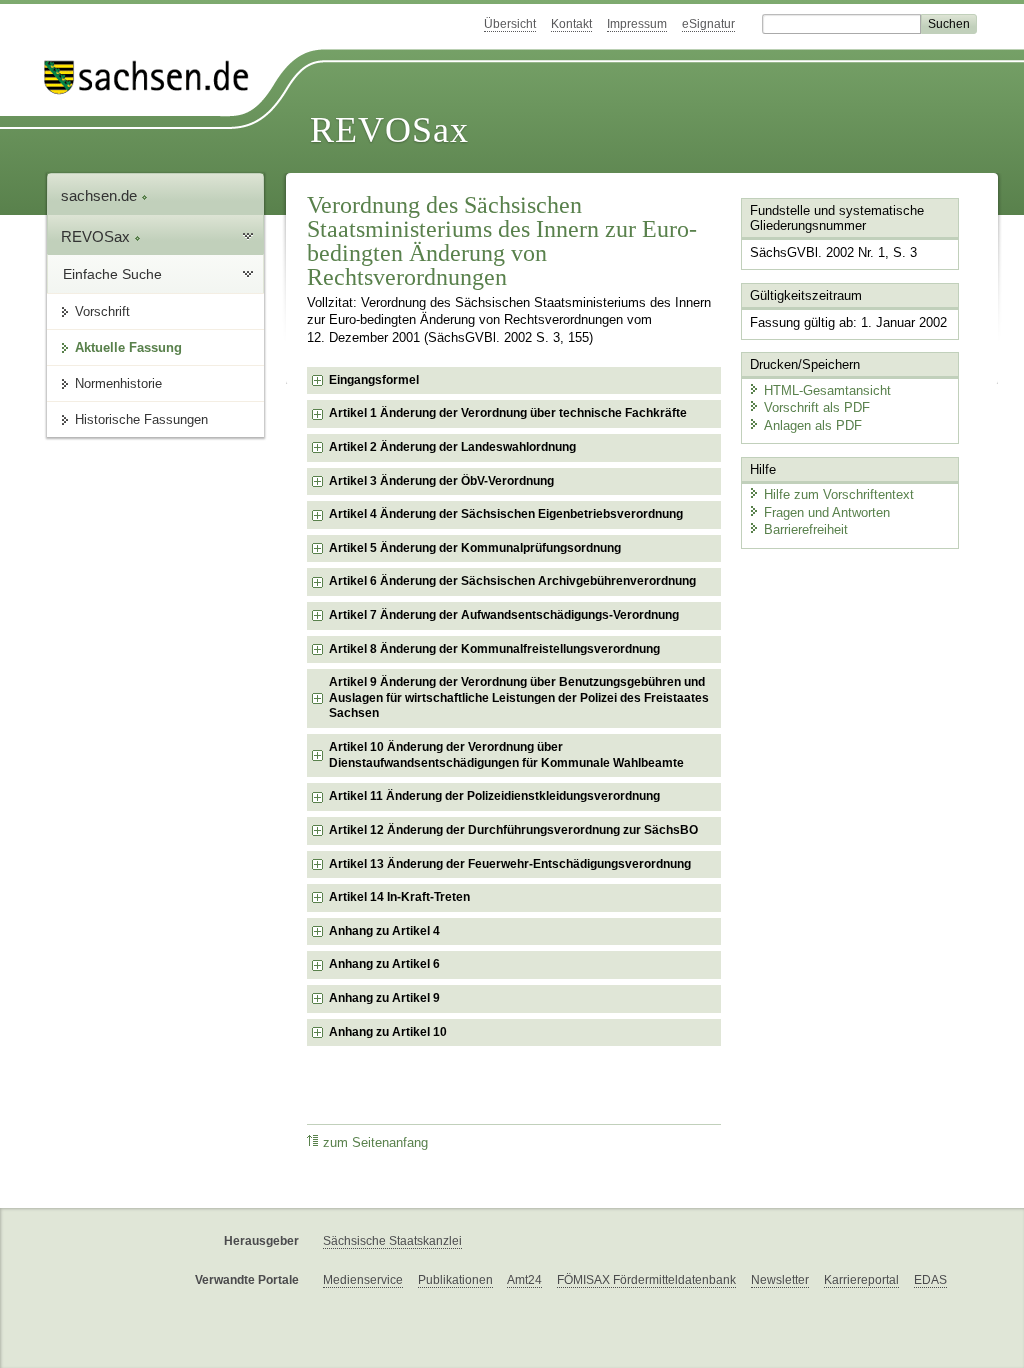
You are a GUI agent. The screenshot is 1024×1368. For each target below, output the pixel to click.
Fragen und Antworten (827, 512)
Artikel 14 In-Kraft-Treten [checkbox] (399, 897)
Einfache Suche (112, 274)
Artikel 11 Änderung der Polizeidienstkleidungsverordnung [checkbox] (494, 796)
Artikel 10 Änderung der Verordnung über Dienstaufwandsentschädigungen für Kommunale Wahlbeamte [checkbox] (506, 755)
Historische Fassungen (141, 419)
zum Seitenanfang (375, 1143)
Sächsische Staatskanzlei (392, 1241)
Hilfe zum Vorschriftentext (839, 494)
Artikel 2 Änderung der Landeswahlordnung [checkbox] (452, 447)
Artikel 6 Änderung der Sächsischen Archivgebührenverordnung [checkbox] (512, 581)
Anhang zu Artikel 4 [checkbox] (384, 931)
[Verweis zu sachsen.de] (154, 77)
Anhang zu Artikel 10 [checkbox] (388, 1032)
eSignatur (708, 24)
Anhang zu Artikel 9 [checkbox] (384, 998)
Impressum (637, 24)
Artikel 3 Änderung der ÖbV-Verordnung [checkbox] (441, 481)
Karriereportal (861, 1280)
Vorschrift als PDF (817, 407)
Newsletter (780, 1280)
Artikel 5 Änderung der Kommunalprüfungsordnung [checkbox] (475, 548)
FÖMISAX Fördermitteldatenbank (646, 1280)
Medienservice (363, 1280)
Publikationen (455, 1280)
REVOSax (389, 130)
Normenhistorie (118, 383)
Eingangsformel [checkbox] (374, 380)
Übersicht (510, 24)
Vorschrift (102, 311)
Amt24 (524, 1280)
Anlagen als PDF (813, 425)
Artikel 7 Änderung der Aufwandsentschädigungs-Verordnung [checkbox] (504, 615)
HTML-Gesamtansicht (827, 390)
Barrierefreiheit (806, 529)
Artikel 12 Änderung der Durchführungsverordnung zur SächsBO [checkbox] (513, 830)
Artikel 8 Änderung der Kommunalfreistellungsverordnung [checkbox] (494, 649)
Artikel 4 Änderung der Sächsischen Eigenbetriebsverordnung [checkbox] (506, 514)
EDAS (930, 1280)
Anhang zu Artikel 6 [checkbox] (384, 964)
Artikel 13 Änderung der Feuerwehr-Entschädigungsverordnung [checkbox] (510, 864)
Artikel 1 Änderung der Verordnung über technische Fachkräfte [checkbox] (508, 413)
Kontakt (571, 24)
